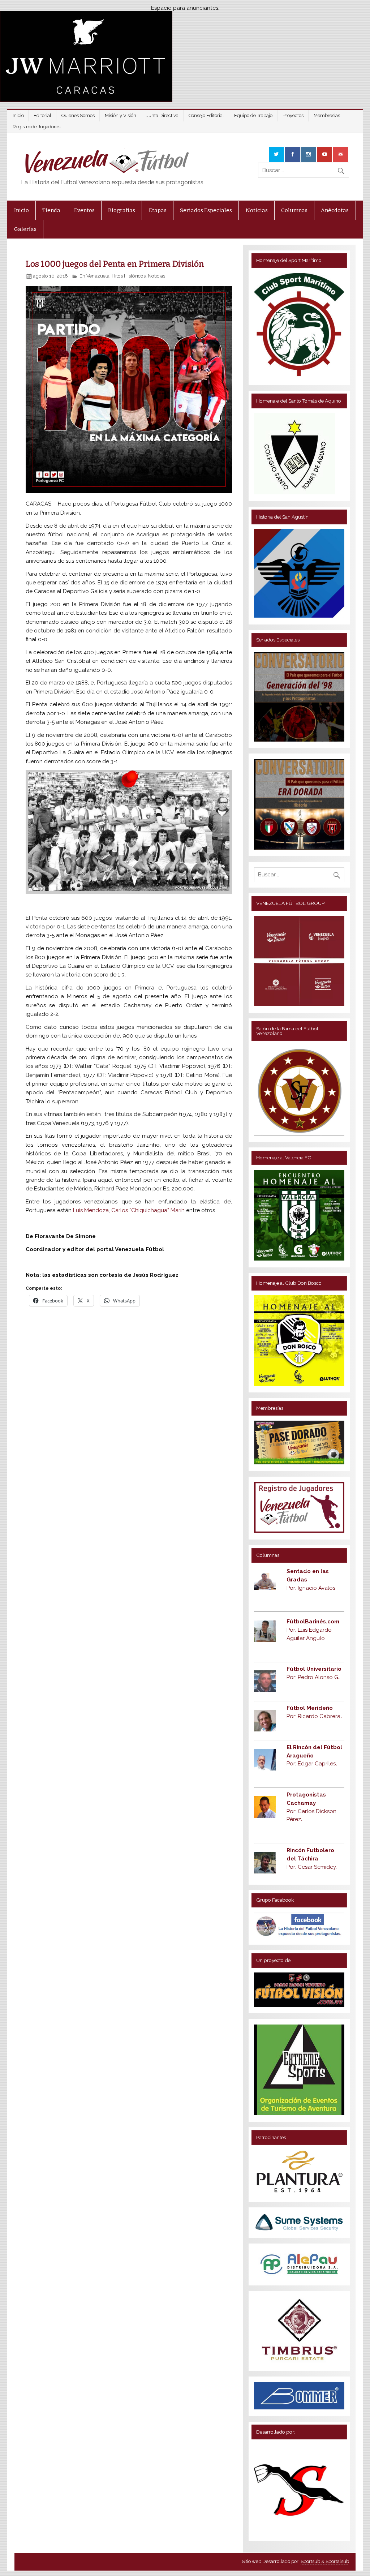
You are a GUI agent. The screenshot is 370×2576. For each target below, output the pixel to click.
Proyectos (293, 115)
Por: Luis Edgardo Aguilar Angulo (313, 1630)
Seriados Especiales (206, 210)
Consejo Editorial (206, 115)
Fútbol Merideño (310, 1708)
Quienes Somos (78, 115)
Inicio (18, 115)
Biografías (122, 210)
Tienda (51, 210)
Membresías (327, 115)
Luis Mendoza (91, 1210)
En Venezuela (94, 276)
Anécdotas (335, 210)
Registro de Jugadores (36, 127)
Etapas (158, 210)
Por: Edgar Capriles (312, 1764)
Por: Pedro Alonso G (313, 1677)
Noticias (257, 210)
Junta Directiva (162, 115)
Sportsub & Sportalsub (325, 2561)
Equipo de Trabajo (253, 115)
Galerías (25, 229)
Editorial (42, 115)
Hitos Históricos (129, 276)
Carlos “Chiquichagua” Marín (148, 1210)
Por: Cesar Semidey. (312, 1867)
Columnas (294, 210)
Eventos (84, 210)
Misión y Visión (121, 115)
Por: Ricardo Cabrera (314, 1716)
